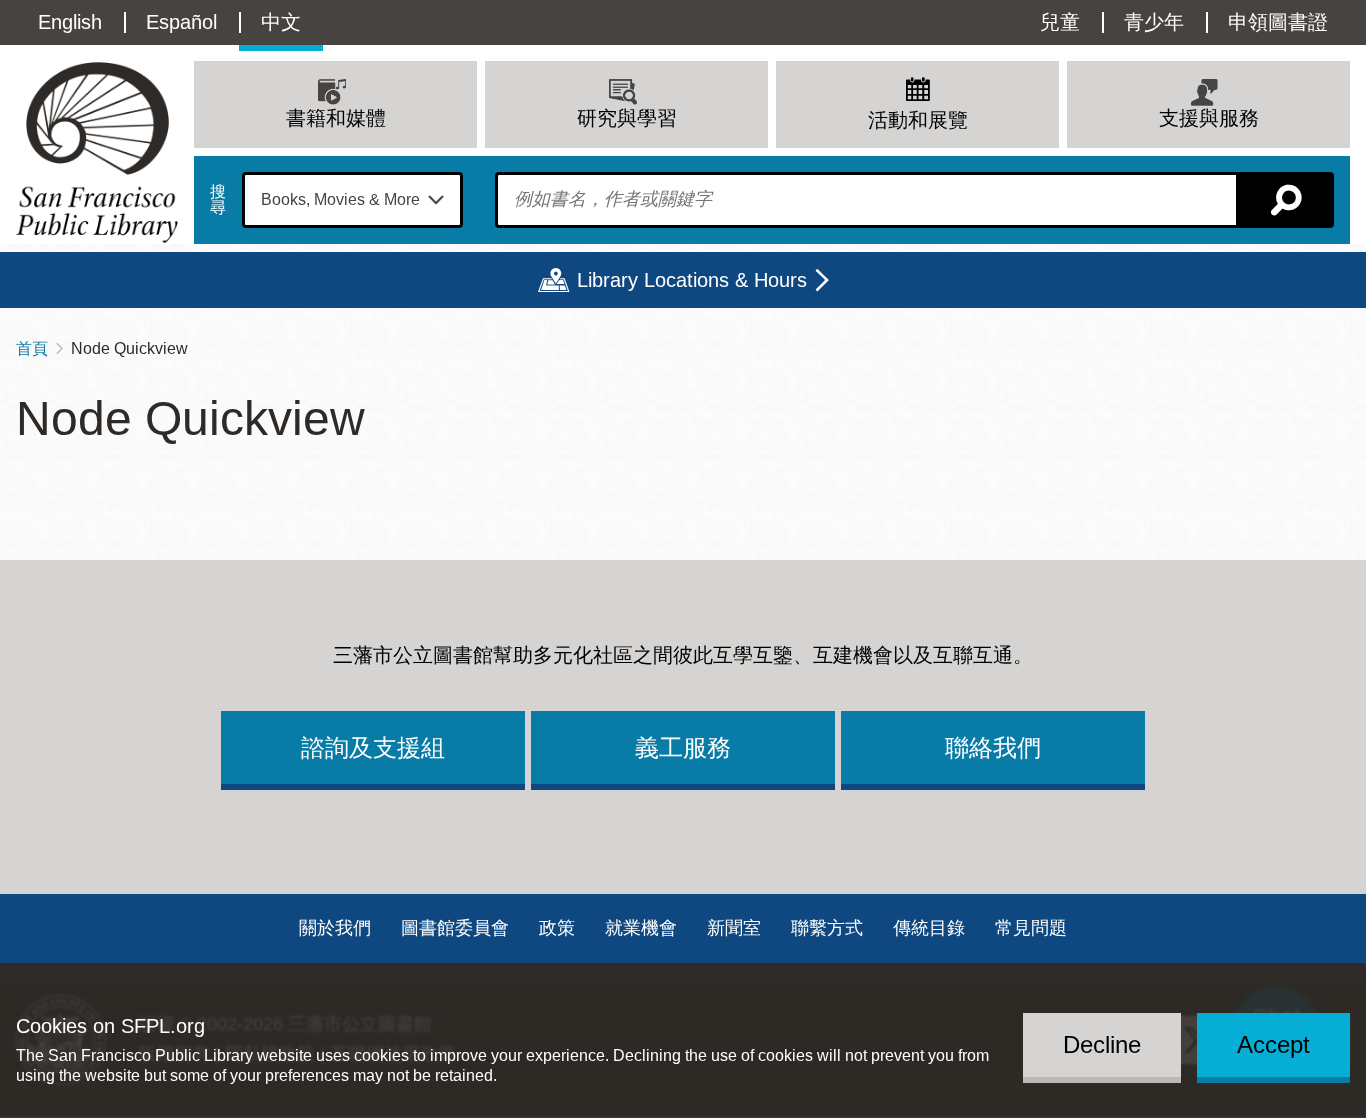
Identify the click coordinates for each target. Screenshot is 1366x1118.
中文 (281, 22)
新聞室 (734, 928)
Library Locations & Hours (692, 280)
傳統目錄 (929, 928)
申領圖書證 (1278, 22)
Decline (1102, 1044)
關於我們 (335, 928)
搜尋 (218, 200)
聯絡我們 (993, 747)
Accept (1273, 1044)
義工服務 (683, 747)
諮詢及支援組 (373, 747)
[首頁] (97, 152)
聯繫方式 (827, 928)
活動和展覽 (918, 120)
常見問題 (1031, 928)
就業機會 (641, 928)
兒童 (1060, 22)
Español (181, 22)
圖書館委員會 (455, 928)
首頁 (32, 348)
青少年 (1154, 22)
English (70, 22)
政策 (557, 928)
